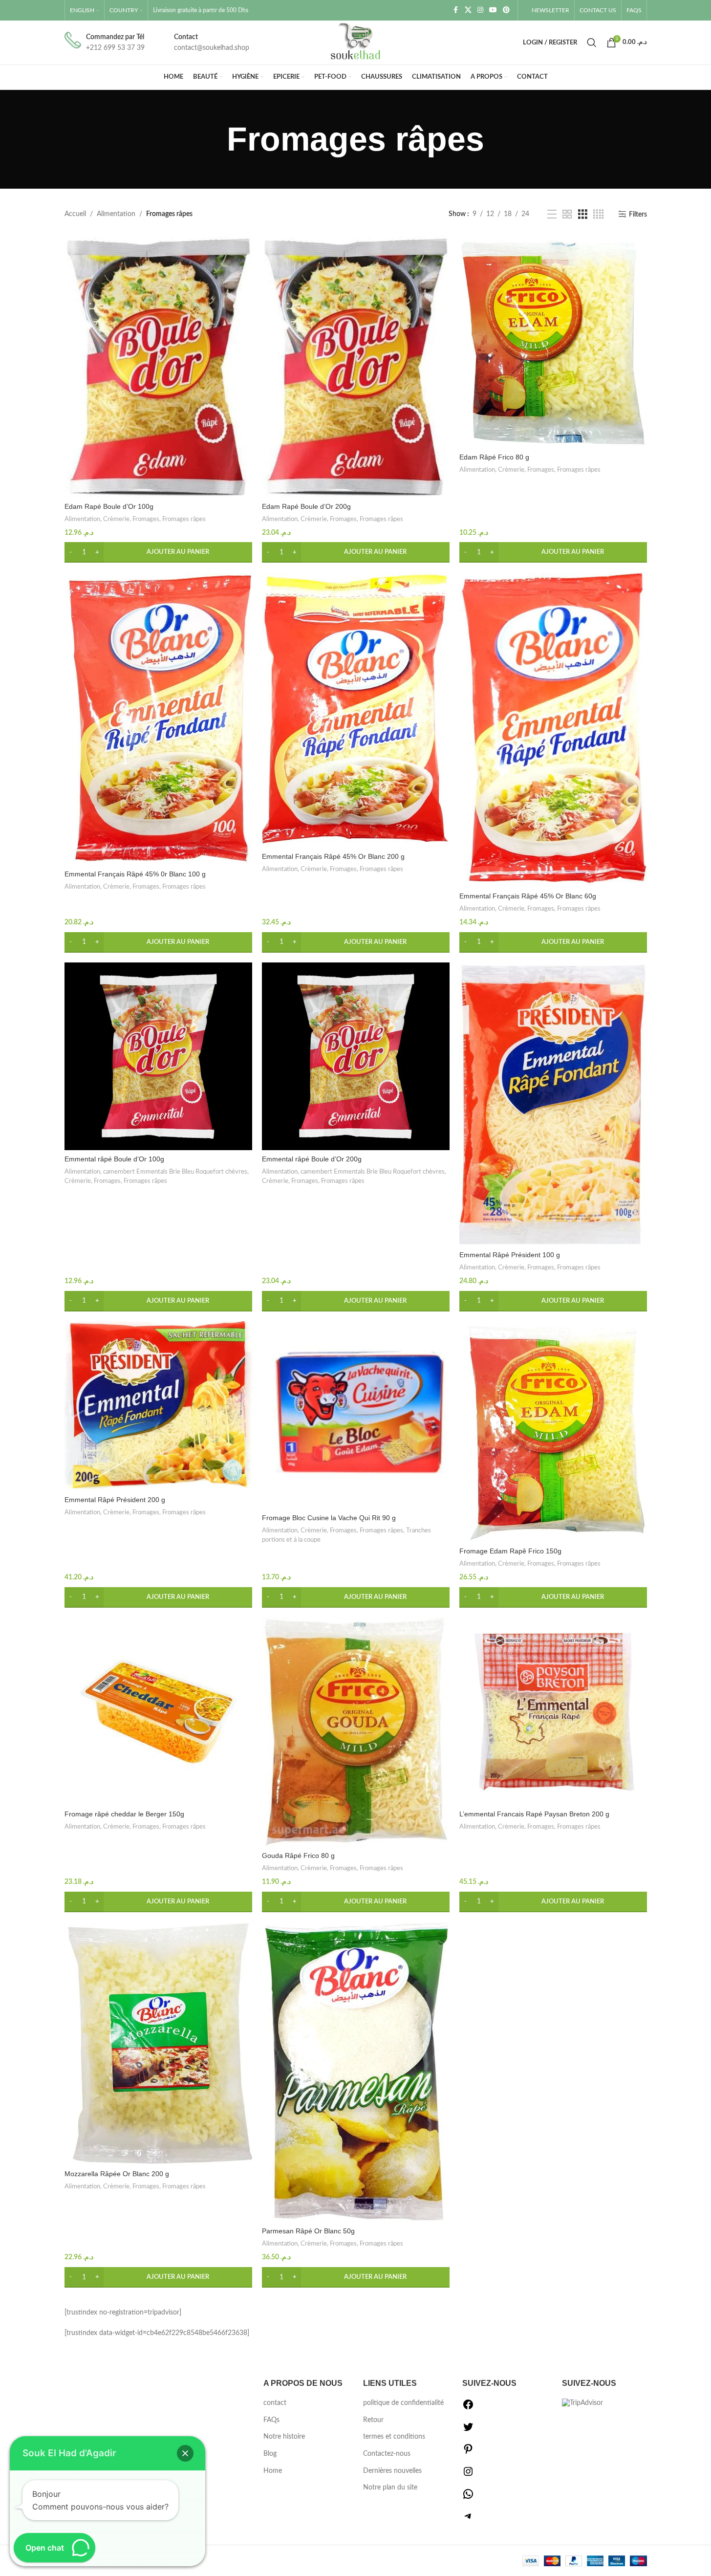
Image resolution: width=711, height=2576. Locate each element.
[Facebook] (468, 2408)
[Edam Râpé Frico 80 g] (553, 342)
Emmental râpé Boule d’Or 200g (312, 1159)
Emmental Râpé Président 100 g (510, 1255)
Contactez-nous (387, 2454)
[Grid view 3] (583, 215)
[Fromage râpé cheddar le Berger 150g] (158, 1711)
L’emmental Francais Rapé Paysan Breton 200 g (534, 1814)
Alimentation (116, 214)
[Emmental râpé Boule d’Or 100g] (158, 1056)
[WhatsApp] (468, 2498)
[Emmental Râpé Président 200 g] (158, 1406)
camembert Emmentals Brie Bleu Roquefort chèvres (175, 1172)
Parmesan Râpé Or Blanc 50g (308, 2231)
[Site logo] (356, 43)
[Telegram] (468, 2520)
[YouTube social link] (493, 10)
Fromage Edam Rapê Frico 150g (510, 1551)
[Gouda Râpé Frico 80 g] (356, 1732)
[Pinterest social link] (506, 10)
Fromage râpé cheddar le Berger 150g (124, 1814)
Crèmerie (116, 519)
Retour (373, 2420)
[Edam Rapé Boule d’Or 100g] (158, 367)
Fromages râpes (184, 519)
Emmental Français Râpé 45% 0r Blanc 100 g (135, 874)
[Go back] (215, 139)
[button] (158, 552)
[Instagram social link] (480, 10)
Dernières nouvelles (392, 2471)
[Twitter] (468, 2431)
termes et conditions (394, 2437)
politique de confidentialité (403, 2403)
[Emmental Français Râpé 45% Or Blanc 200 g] (356, 710)
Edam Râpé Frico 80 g (494, 457)
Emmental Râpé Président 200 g (115, 1500)
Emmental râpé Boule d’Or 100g (114, 1159)
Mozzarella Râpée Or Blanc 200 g (117, 2174)
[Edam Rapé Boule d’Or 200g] (356, 367)
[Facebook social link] (456, 10)
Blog (270, 2454)
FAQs (271, 2420)
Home (273, 2471)
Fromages (146, 519)
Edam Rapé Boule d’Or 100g (109, 506)
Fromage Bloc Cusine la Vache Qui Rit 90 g (329, 1518)
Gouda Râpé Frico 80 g (298, 1856)
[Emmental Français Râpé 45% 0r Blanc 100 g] (158, 719)
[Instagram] (468, 2475)
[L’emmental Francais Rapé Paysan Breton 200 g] (553, 1711)
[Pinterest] (468, 2453)
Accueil (75, 214)
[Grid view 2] (567, 215)
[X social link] (468, 10)
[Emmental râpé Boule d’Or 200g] (356, 1056)
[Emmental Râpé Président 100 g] (553, 1104)
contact (275, 2403)
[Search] (592, 43)
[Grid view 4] (598, 215)
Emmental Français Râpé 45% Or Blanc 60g (528, 896)
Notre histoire (284, 2437)
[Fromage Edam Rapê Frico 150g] (553, 1432)
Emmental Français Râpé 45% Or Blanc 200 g (333, 856)
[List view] (552, 215)
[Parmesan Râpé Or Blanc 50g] (356, 2072)
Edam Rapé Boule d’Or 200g (306, 506)
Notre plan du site (390, 2488)
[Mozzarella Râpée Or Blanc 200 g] (158, 2043)
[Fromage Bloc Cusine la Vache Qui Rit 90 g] (356, 1415)
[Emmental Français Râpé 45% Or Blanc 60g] (553, 730)
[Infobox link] (105, 43)
